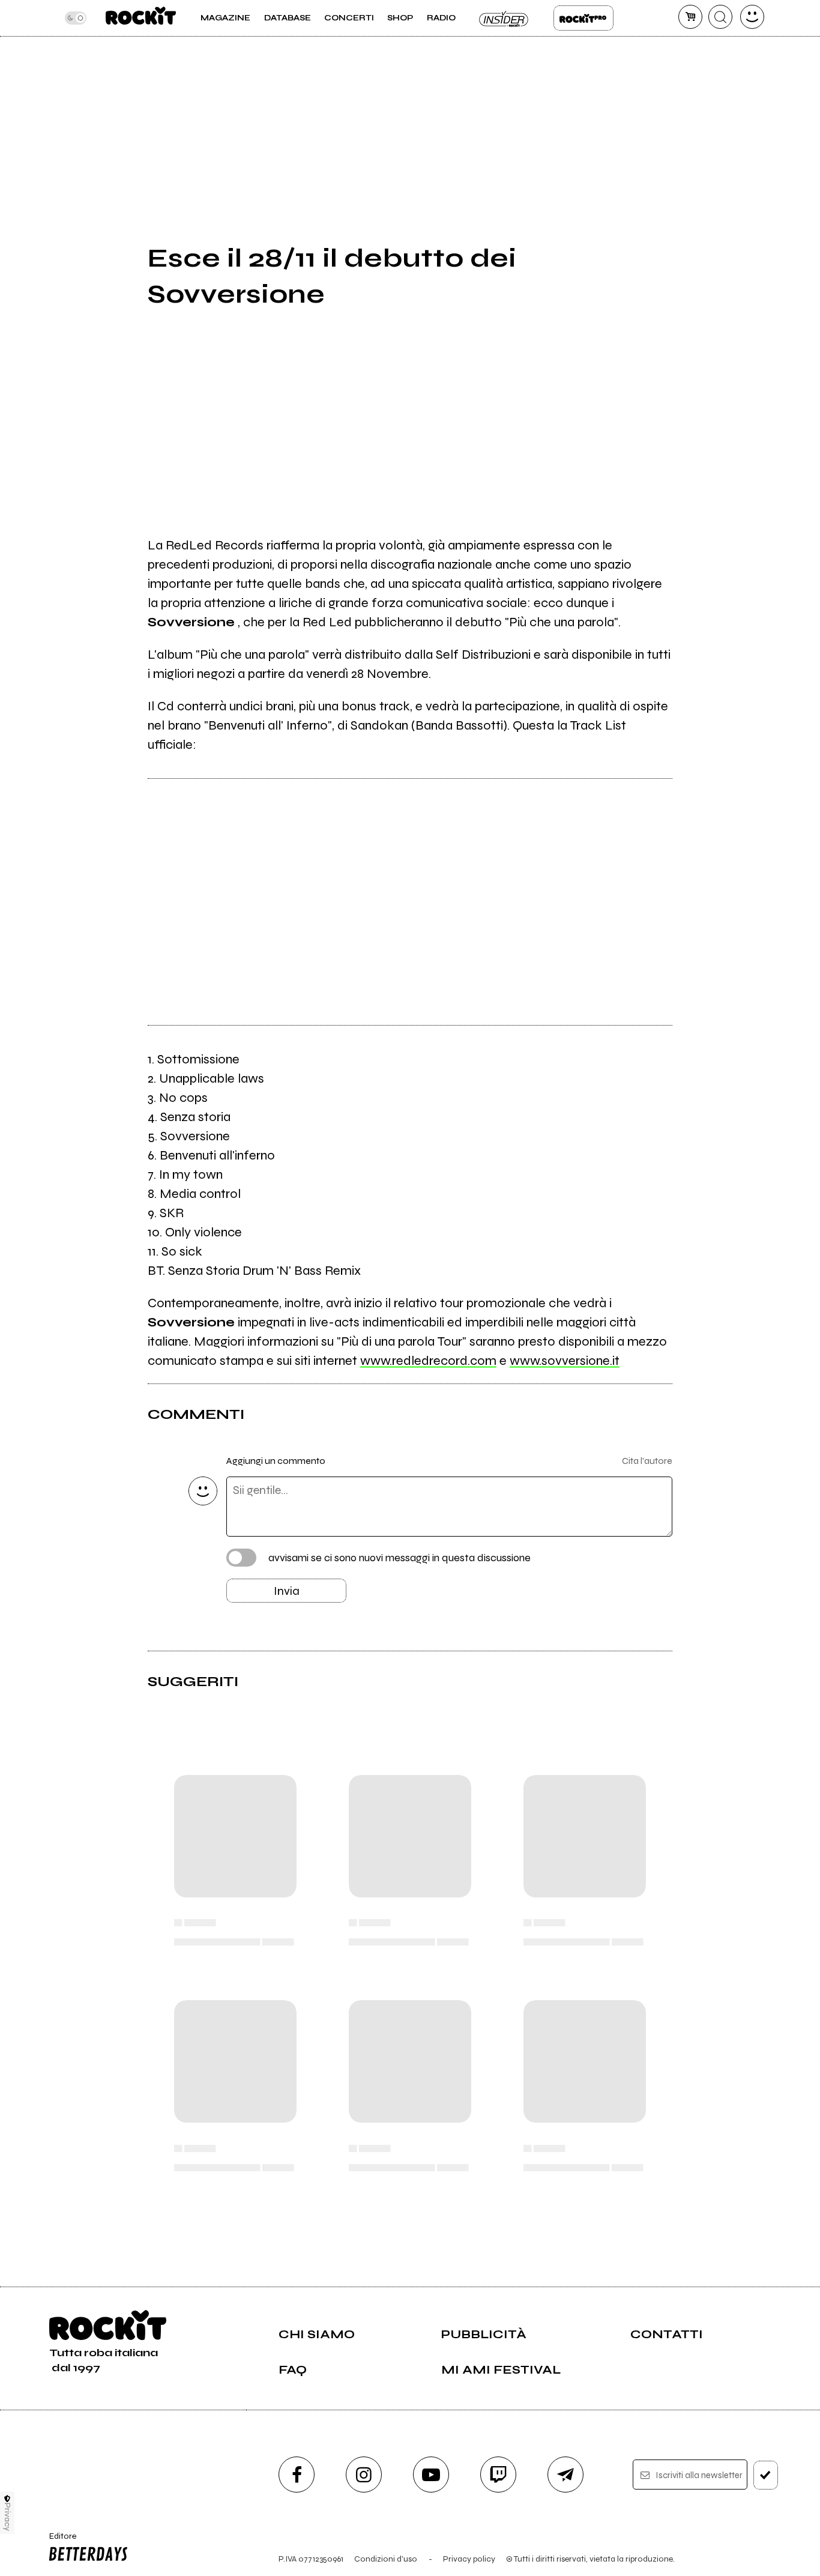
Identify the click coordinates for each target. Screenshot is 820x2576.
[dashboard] (752, 17)
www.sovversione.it (565, 1361)
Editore (59, 2541)
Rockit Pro (583, 18)
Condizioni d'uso (386, 2559)
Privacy (8, 2517)
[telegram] (565, 2475)
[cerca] (720, 17)
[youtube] (431, 2475)
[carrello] (690, 17)
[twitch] (498, 2475)
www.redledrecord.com (428, 1361)
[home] (141, 18)
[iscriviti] (766, 2475)
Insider (504, 18)
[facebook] (297, 2475)
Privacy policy (469, 2559)
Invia (287, 1591)
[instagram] (364, 2475)
